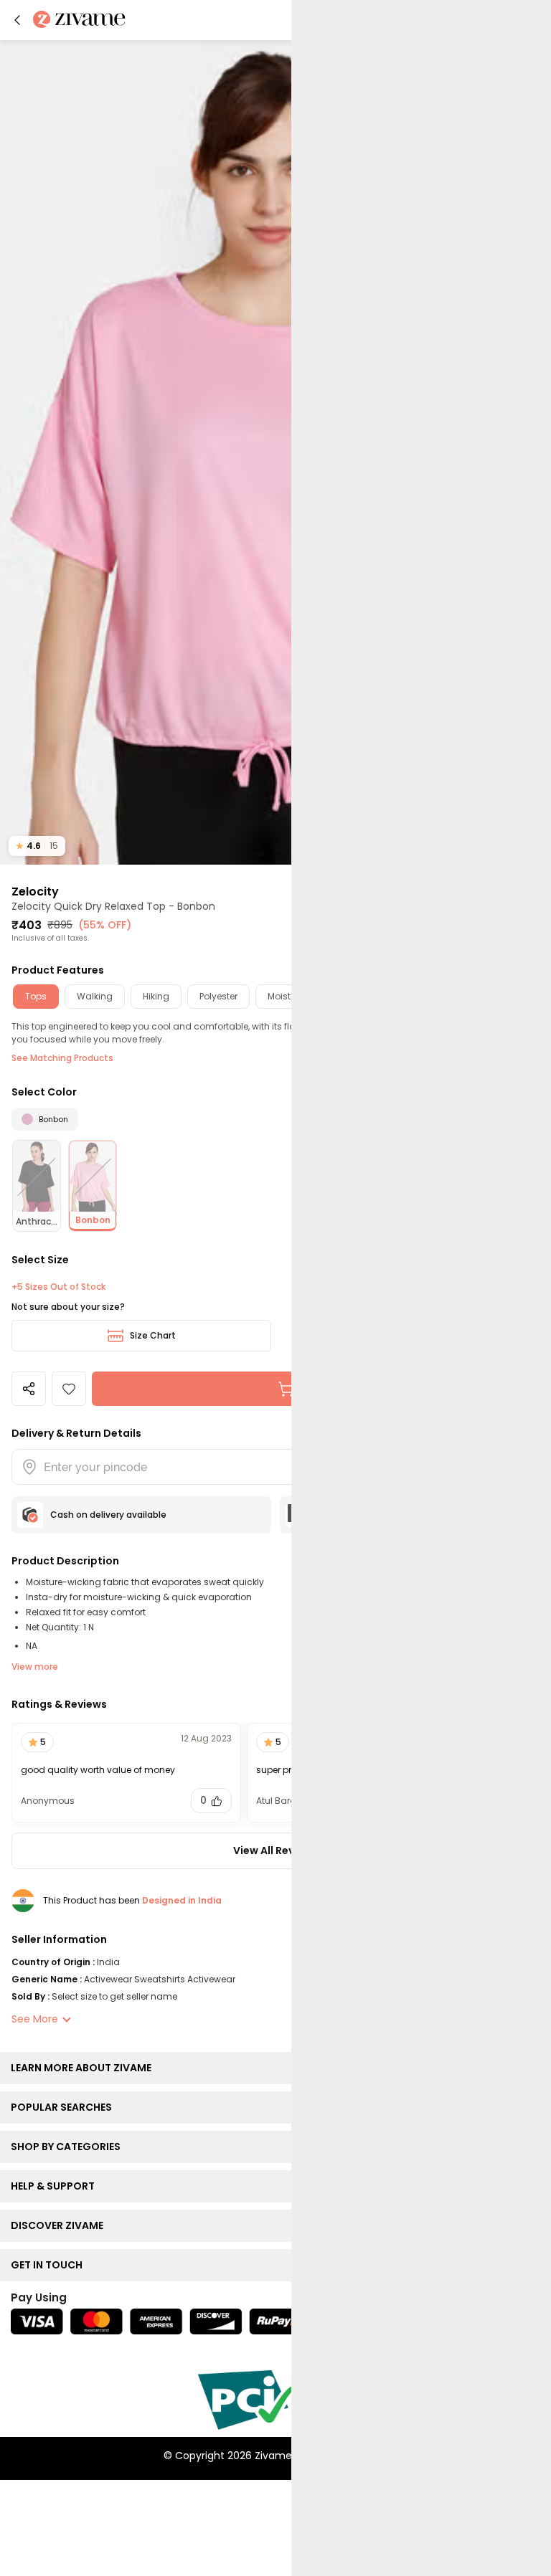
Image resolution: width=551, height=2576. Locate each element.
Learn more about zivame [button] (84, 2068)
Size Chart (153, 1335)
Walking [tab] (95, 996)
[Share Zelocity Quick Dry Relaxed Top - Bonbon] (29, 1389)
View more (35, 1667)
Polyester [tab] (218, 996)
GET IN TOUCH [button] (50, 2265)
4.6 (37, 846)
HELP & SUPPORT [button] (56, 2186)
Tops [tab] (36, 996)
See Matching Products (62, 1058)
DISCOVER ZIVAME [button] (60, 2225)
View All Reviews (275, 1850)
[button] (17, 20)
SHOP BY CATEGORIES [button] (69, 2147)
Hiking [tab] (156, 996)
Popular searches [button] (65, 2107)
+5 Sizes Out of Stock (58, 1287)
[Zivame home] (79, 20)
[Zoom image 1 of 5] (275, 452)
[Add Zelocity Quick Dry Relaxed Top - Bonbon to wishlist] (69, 1389)
